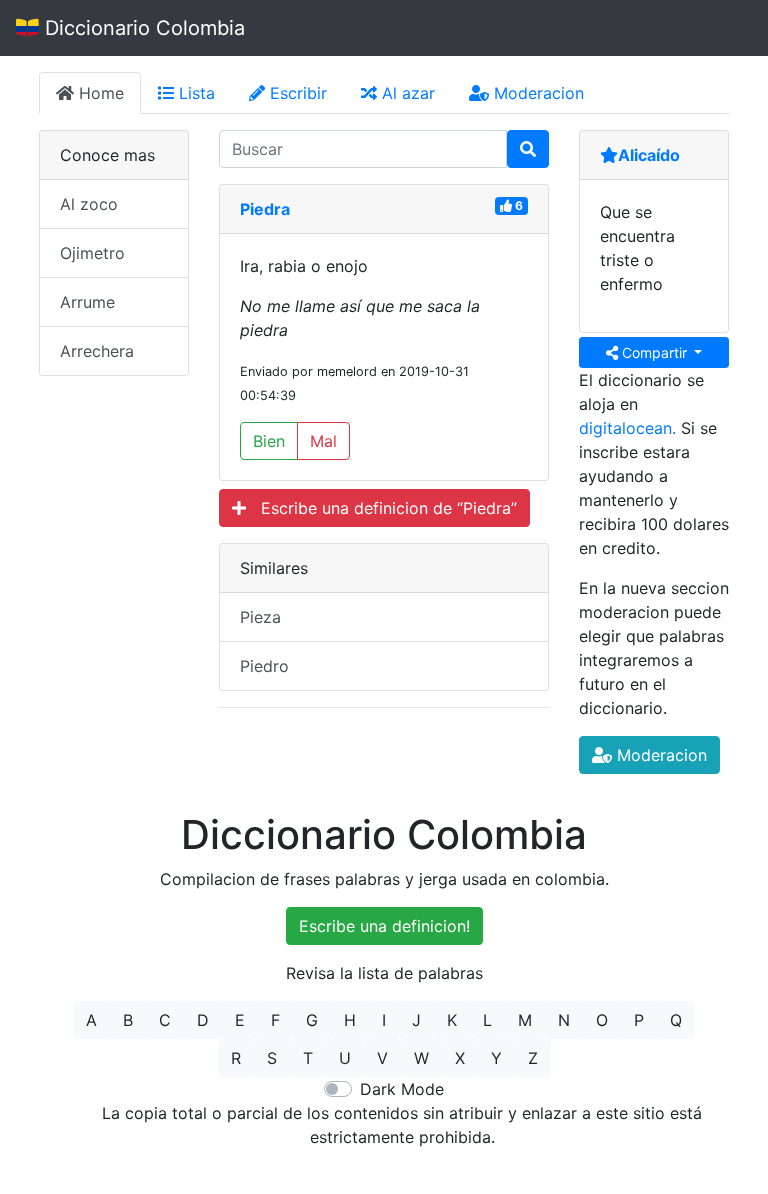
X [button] (460, 1058)
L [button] (487, 1020)
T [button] (308, 1058)
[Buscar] (528, 149)
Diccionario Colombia (142, 28)
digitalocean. (627, 428)
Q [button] (676, 1020)
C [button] (165, 1020)
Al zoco (89, 204)
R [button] (236, 1058)
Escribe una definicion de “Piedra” (381, 508)
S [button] (272, 1058)
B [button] (128, 1020)
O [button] (602, 1020)
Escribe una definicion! (384, 926)
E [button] (240, 1020)
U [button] (345, 1058)
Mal (323, 441)
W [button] (421, 1058)
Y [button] (496, 1058)
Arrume (87, 302)
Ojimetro (92, 253)
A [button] (91, 1020)
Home (99, 93)
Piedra (265, 209)
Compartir (654, 352)
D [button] (203, 1020)
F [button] (275, 1020)
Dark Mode (402, 1089)
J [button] (416, 1020)
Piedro (264, 666)
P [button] (639, 1020)
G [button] (312, 1020)
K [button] (452, 1020)
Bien (269, 441)
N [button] (564, 1020)
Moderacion (536, 93)
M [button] (525, 1020)
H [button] (350, 1020)
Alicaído (649, 155)
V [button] (382, 1058)
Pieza (260, 617)
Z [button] (533, 1058)
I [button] (384, 1020)
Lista (194, 93)
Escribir (296, 93)
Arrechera (97, 351)
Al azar (406, 93)
